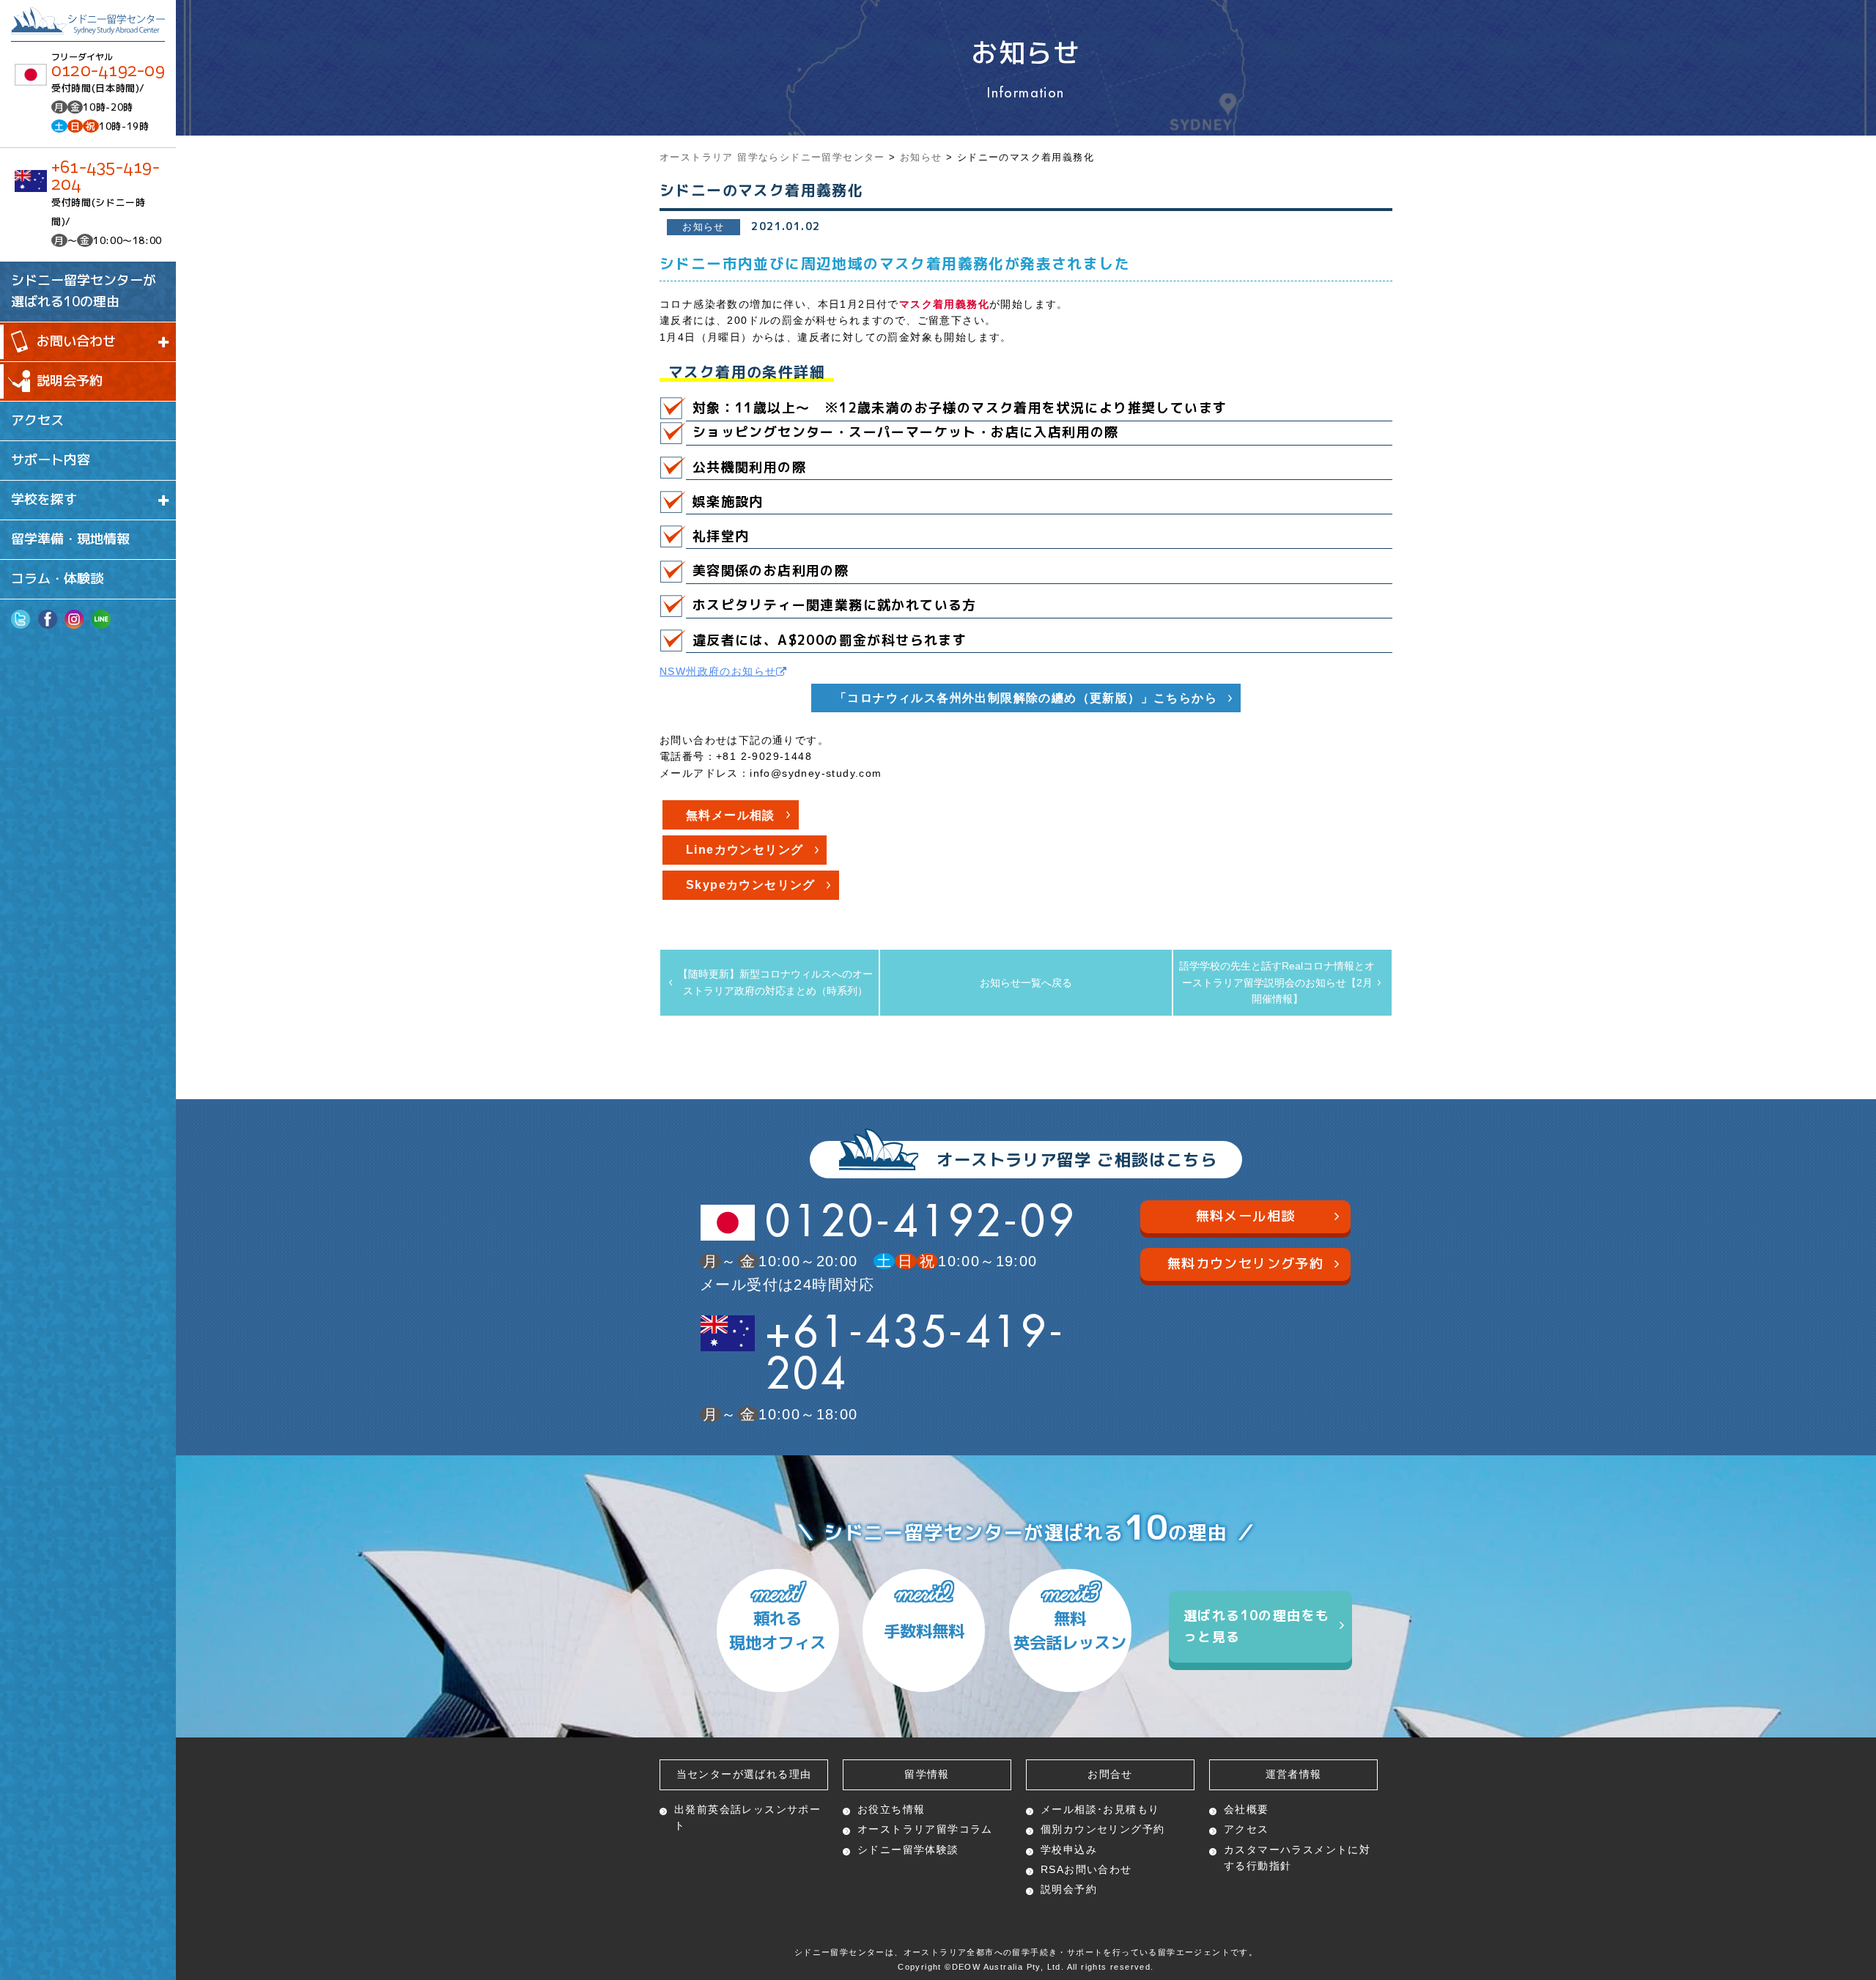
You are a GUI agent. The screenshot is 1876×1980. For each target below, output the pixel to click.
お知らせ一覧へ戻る (1026, 983)
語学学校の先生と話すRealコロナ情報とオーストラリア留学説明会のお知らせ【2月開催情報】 (1277, 982)
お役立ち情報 (891, 1809)
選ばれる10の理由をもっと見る (1256, 1626)
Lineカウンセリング (745, 850)
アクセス (37, 420)
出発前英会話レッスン (747, 1817)
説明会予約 (70, 381)
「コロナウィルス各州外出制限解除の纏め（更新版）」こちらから (1026, 698)
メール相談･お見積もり (1100, 1809)
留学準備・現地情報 (70, 539)
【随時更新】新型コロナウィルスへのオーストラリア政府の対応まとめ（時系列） (775, 982)
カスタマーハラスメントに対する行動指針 (1297, 1858)
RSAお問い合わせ (1086, 1869)
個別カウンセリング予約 (1103, 1829)
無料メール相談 (731, 815)
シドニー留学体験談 (908, 1850)
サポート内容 (51, 460)
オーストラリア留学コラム (925, 1829)
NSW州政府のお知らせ (718, 671)
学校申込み (1069, 1850)
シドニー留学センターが (84, 291)
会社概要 (1247, 1809)
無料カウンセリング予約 (1245, 1264)
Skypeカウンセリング (751, 885)
